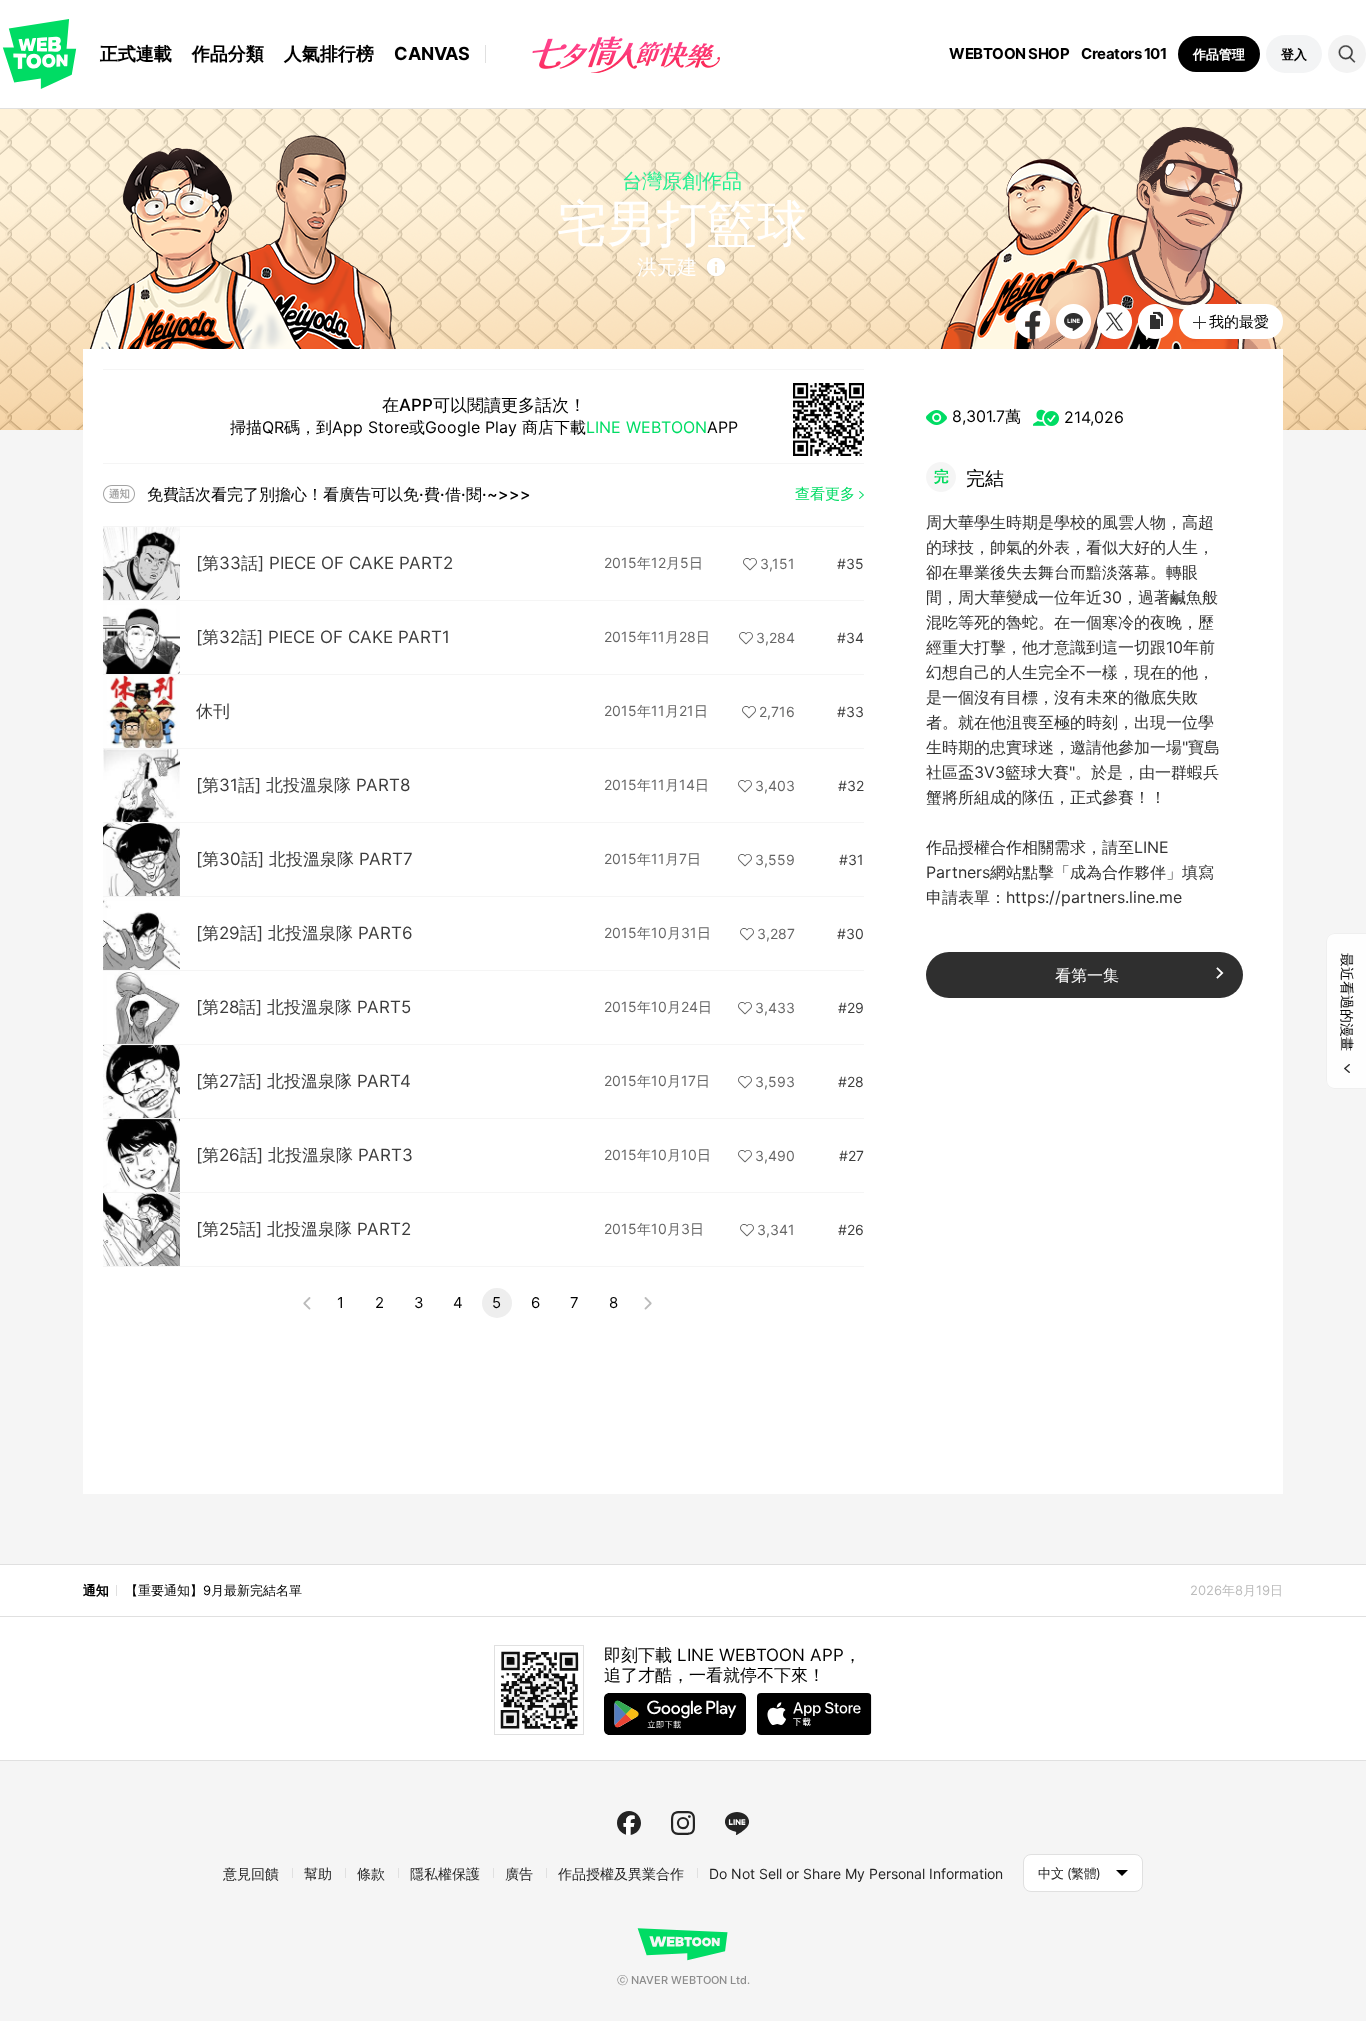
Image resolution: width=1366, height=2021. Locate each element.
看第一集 (1087, 975)
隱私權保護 (445, 1873)
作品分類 (228, 53)
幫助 (318, 1873)
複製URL (1155, 321)
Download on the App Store (814, 1714)
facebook (629, 1823)
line (737, 1823)
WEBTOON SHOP (1009, 54)
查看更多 (825, 493)
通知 (95, 1590)
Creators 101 (1123, 54)
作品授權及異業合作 (621, 1873)
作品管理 (1219, 54)
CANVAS (432, 53)
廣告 (519, 1873)
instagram (683, 1823)
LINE (1073, 321)
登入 (1294, 54)
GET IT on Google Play (675, 1714)
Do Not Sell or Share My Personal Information (856, 1873)
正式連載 (136, 53)
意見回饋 (251, 1873)
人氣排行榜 (329, 53)
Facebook (1032, 321)
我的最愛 (1239, 321)
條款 (371, 1873)
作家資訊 (716, 267)
